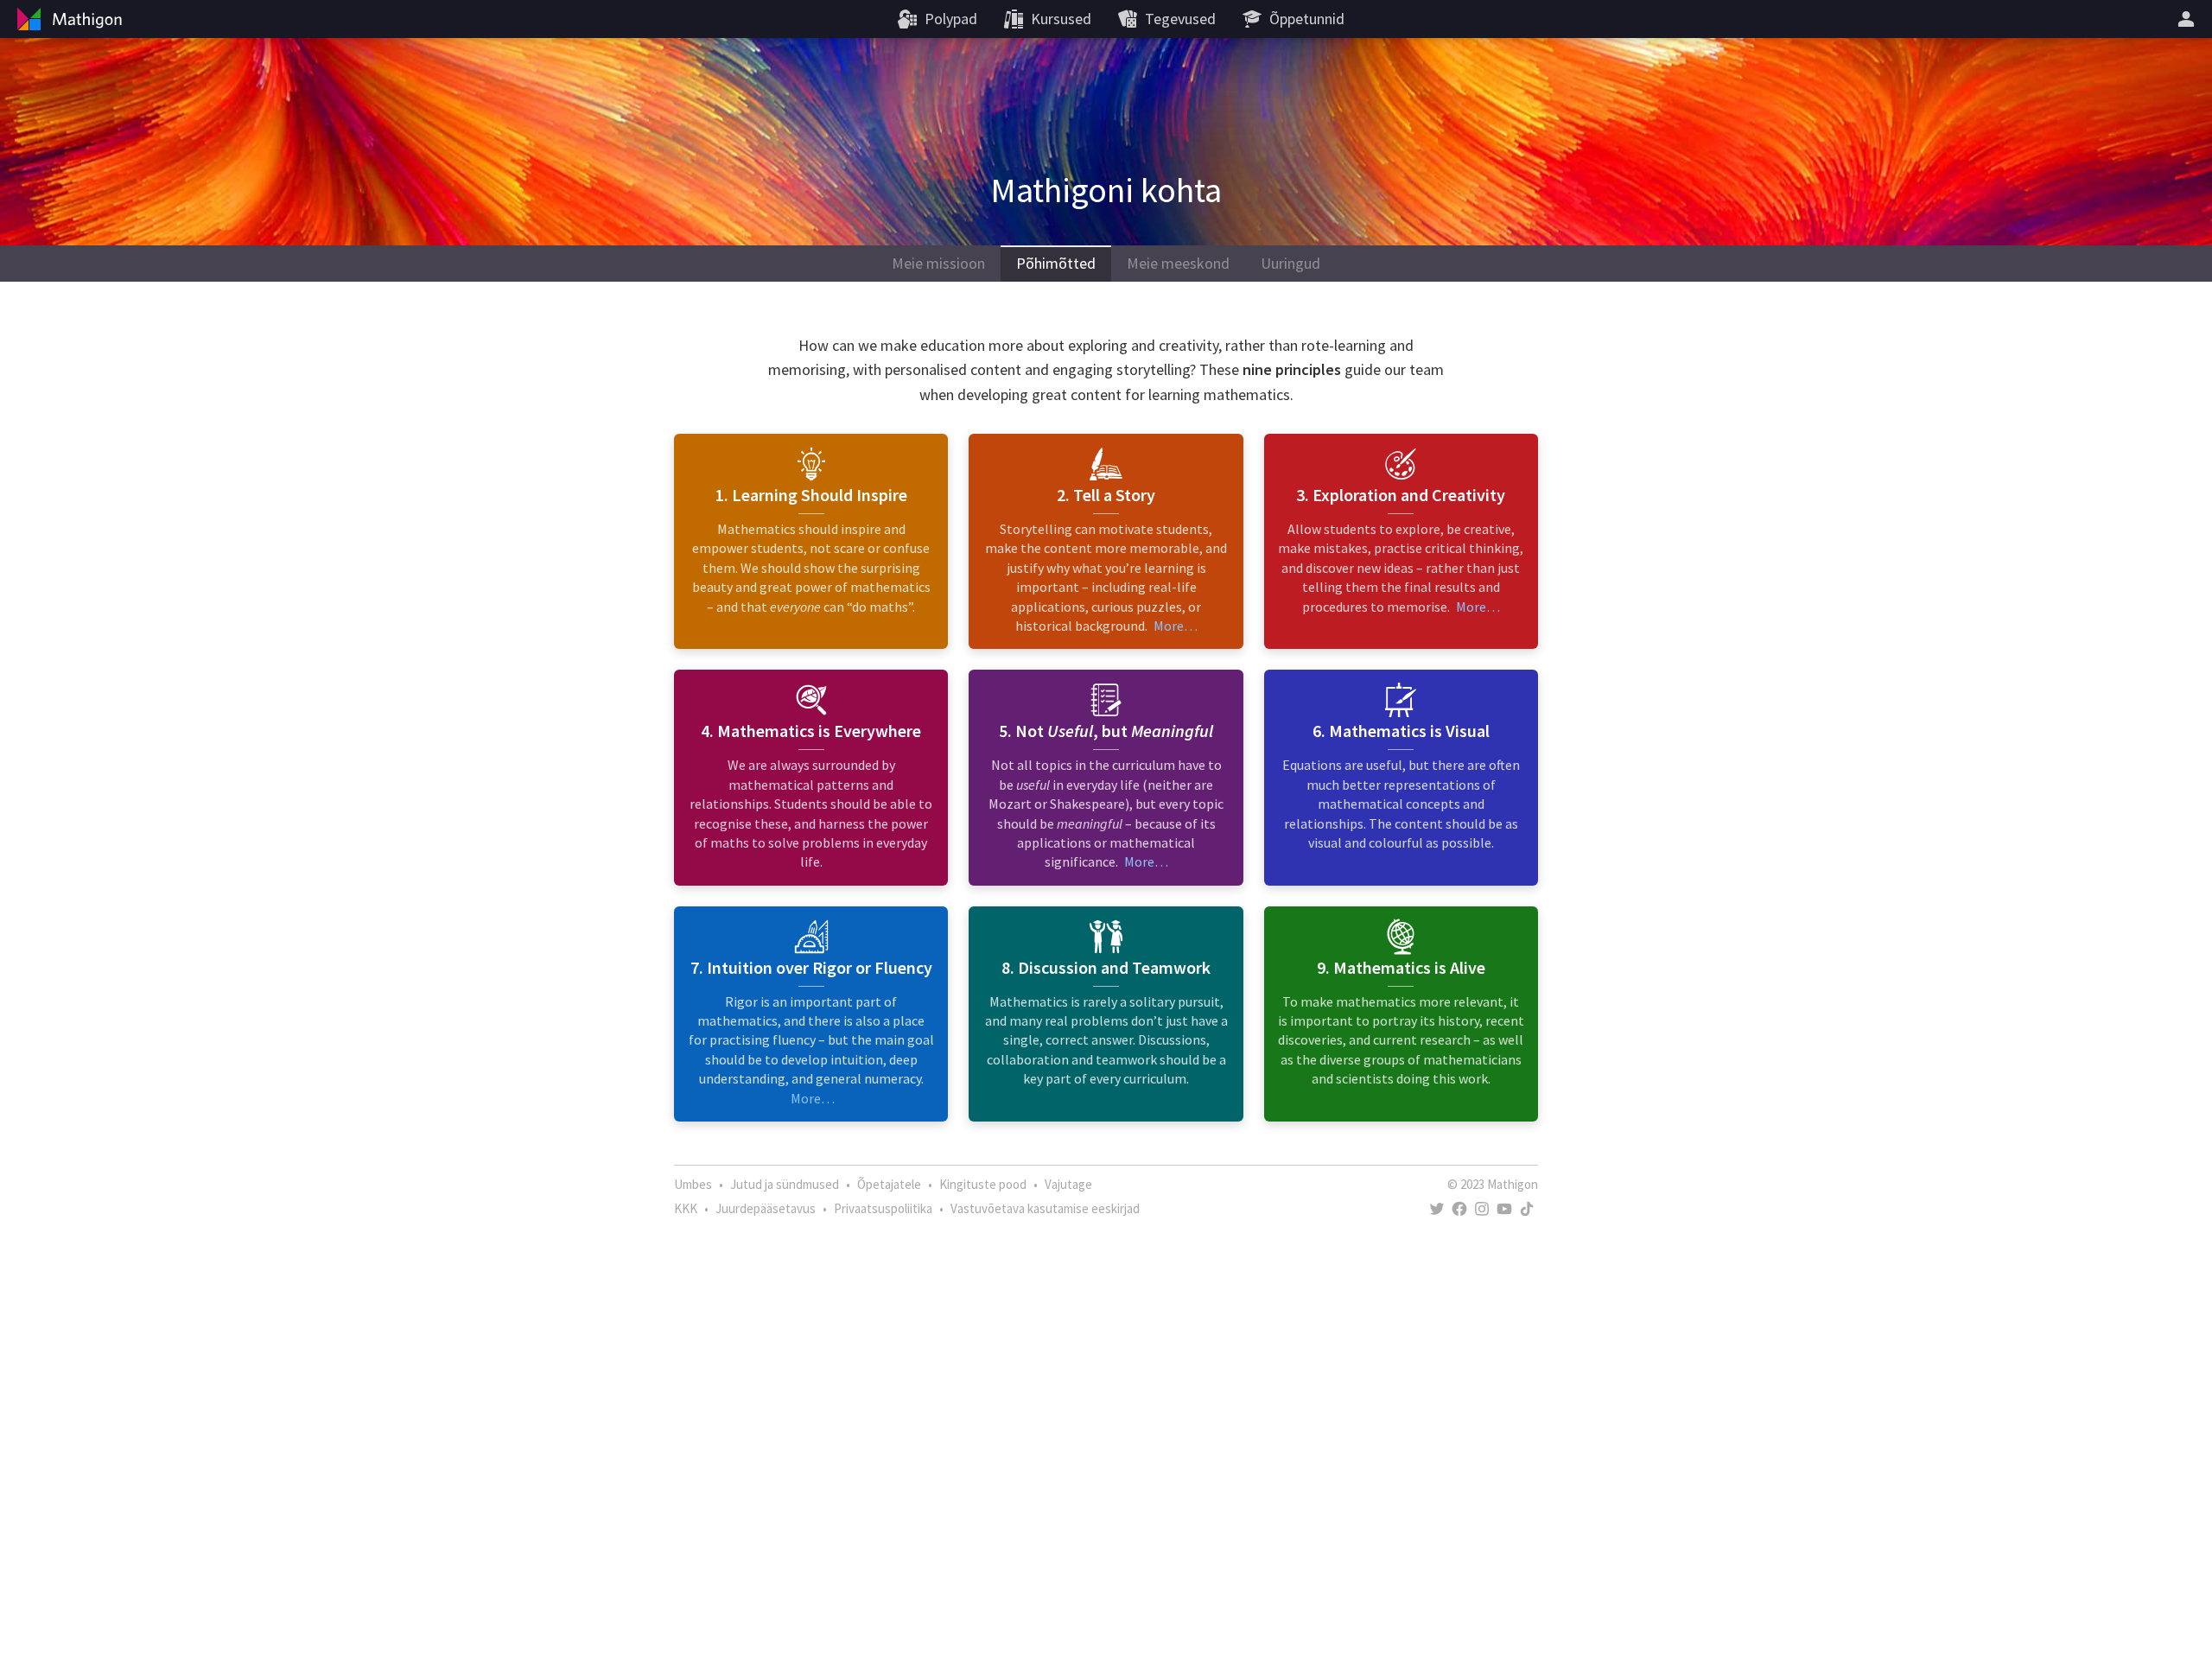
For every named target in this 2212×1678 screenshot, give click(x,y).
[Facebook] (1459, 1209)
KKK (686, 1208)
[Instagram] (1482, 1209)
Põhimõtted (1056, 263)
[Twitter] (1437, 1209)
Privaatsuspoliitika (883, 1208)
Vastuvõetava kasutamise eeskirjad (1045, 1208)
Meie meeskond (1178, 263)
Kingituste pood (983, 1184)
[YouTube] (1504, 1209)
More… (1176, 626)
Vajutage (1068, 1184)
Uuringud (1290, 263)
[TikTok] (1527, 1209)
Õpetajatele (889, 1184)
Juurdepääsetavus (766, 1208)
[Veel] (2189, 19)
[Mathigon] (67, 19)
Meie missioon (938, 263)
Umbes (693, 1184)
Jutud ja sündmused (785, 1184)
